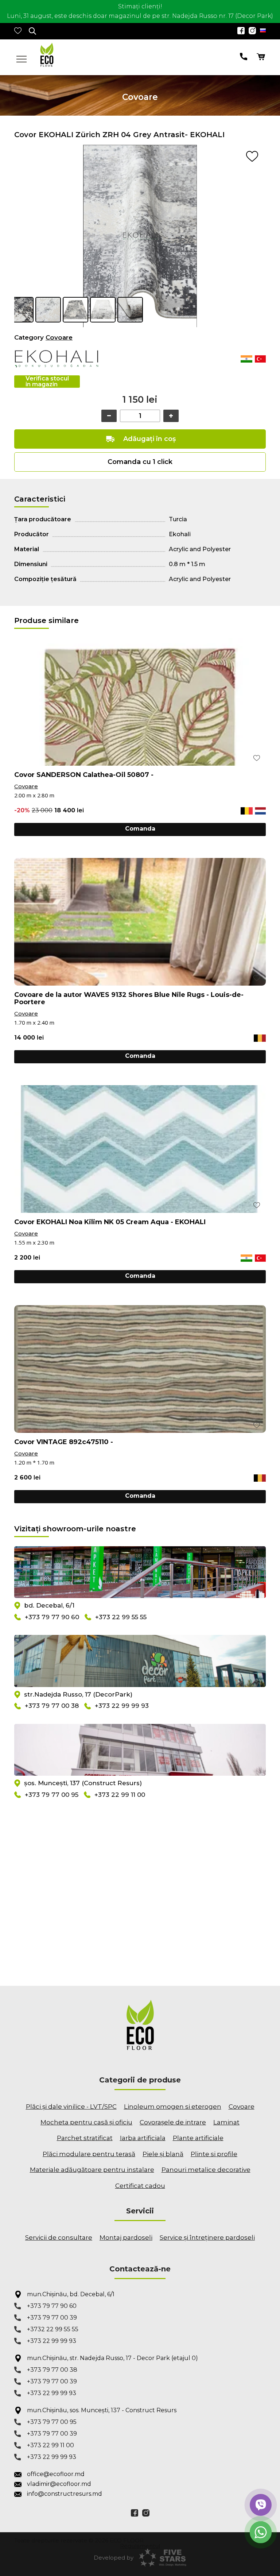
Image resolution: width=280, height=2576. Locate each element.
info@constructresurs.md (65, 2494)
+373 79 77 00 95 (52, 1795)
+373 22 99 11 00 (120, 1795)
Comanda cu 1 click (140, 462)
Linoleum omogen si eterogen (173, 2107)
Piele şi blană (163, 2154)
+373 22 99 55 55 (121, 1617)
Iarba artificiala (143, 2138)
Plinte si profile (214, 2154)
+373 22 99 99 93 (122, 1706)
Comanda (140, 829)
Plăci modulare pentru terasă (89, 2154)
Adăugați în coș (149, 439)
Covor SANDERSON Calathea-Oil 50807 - (84, 775)
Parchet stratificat (85, 2138)
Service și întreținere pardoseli (207, 2237)
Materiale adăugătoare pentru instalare (92, 2170)
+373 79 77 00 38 (52, 1706)
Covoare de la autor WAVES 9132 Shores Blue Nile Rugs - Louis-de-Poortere (129, 998)
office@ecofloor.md (56, 2474)
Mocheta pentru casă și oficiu (86, 2122)
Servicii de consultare (59, 2237)
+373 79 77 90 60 (52, 1617)
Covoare (59, 337)
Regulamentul (140, 2546)
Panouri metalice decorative (206, 2170)
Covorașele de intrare (173, 2122)
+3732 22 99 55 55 (53, 2329)
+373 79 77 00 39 (52, 2318)
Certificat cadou (140, 2186)
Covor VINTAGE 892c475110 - (64, 1442)
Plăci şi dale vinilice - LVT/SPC (71, 2107)
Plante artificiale (198, 2138)
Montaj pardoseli (126, 2237)
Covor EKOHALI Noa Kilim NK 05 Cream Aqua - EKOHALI (110, 1222)
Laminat (226, 2122)
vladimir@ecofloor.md (59, 2484)
